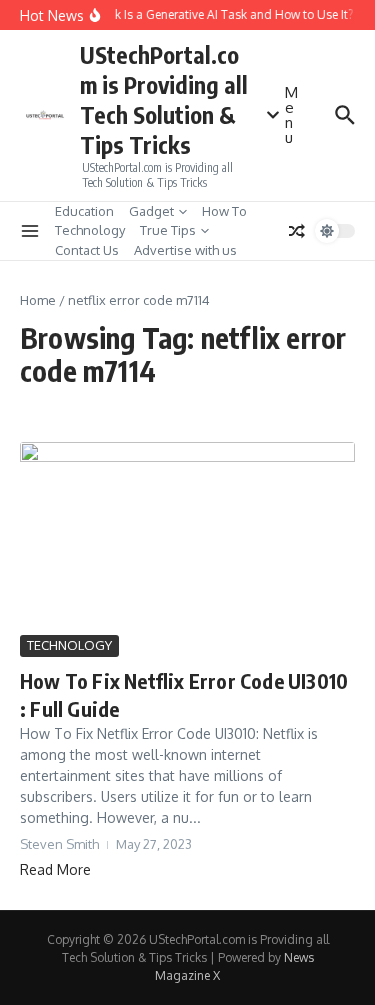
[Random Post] (297, 231)
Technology (90, 230)
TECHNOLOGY (69, 645)
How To (224, 211)
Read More (55, 869)
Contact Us (87, 250)
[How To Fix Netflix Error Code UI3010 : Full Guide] (187, 536)
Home (38, 300)
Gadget (151, 211)
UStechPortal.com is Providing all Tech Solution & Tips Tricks (164, 99)
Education (84, 211)
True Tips (168, 230)
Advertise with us (185, 250)
